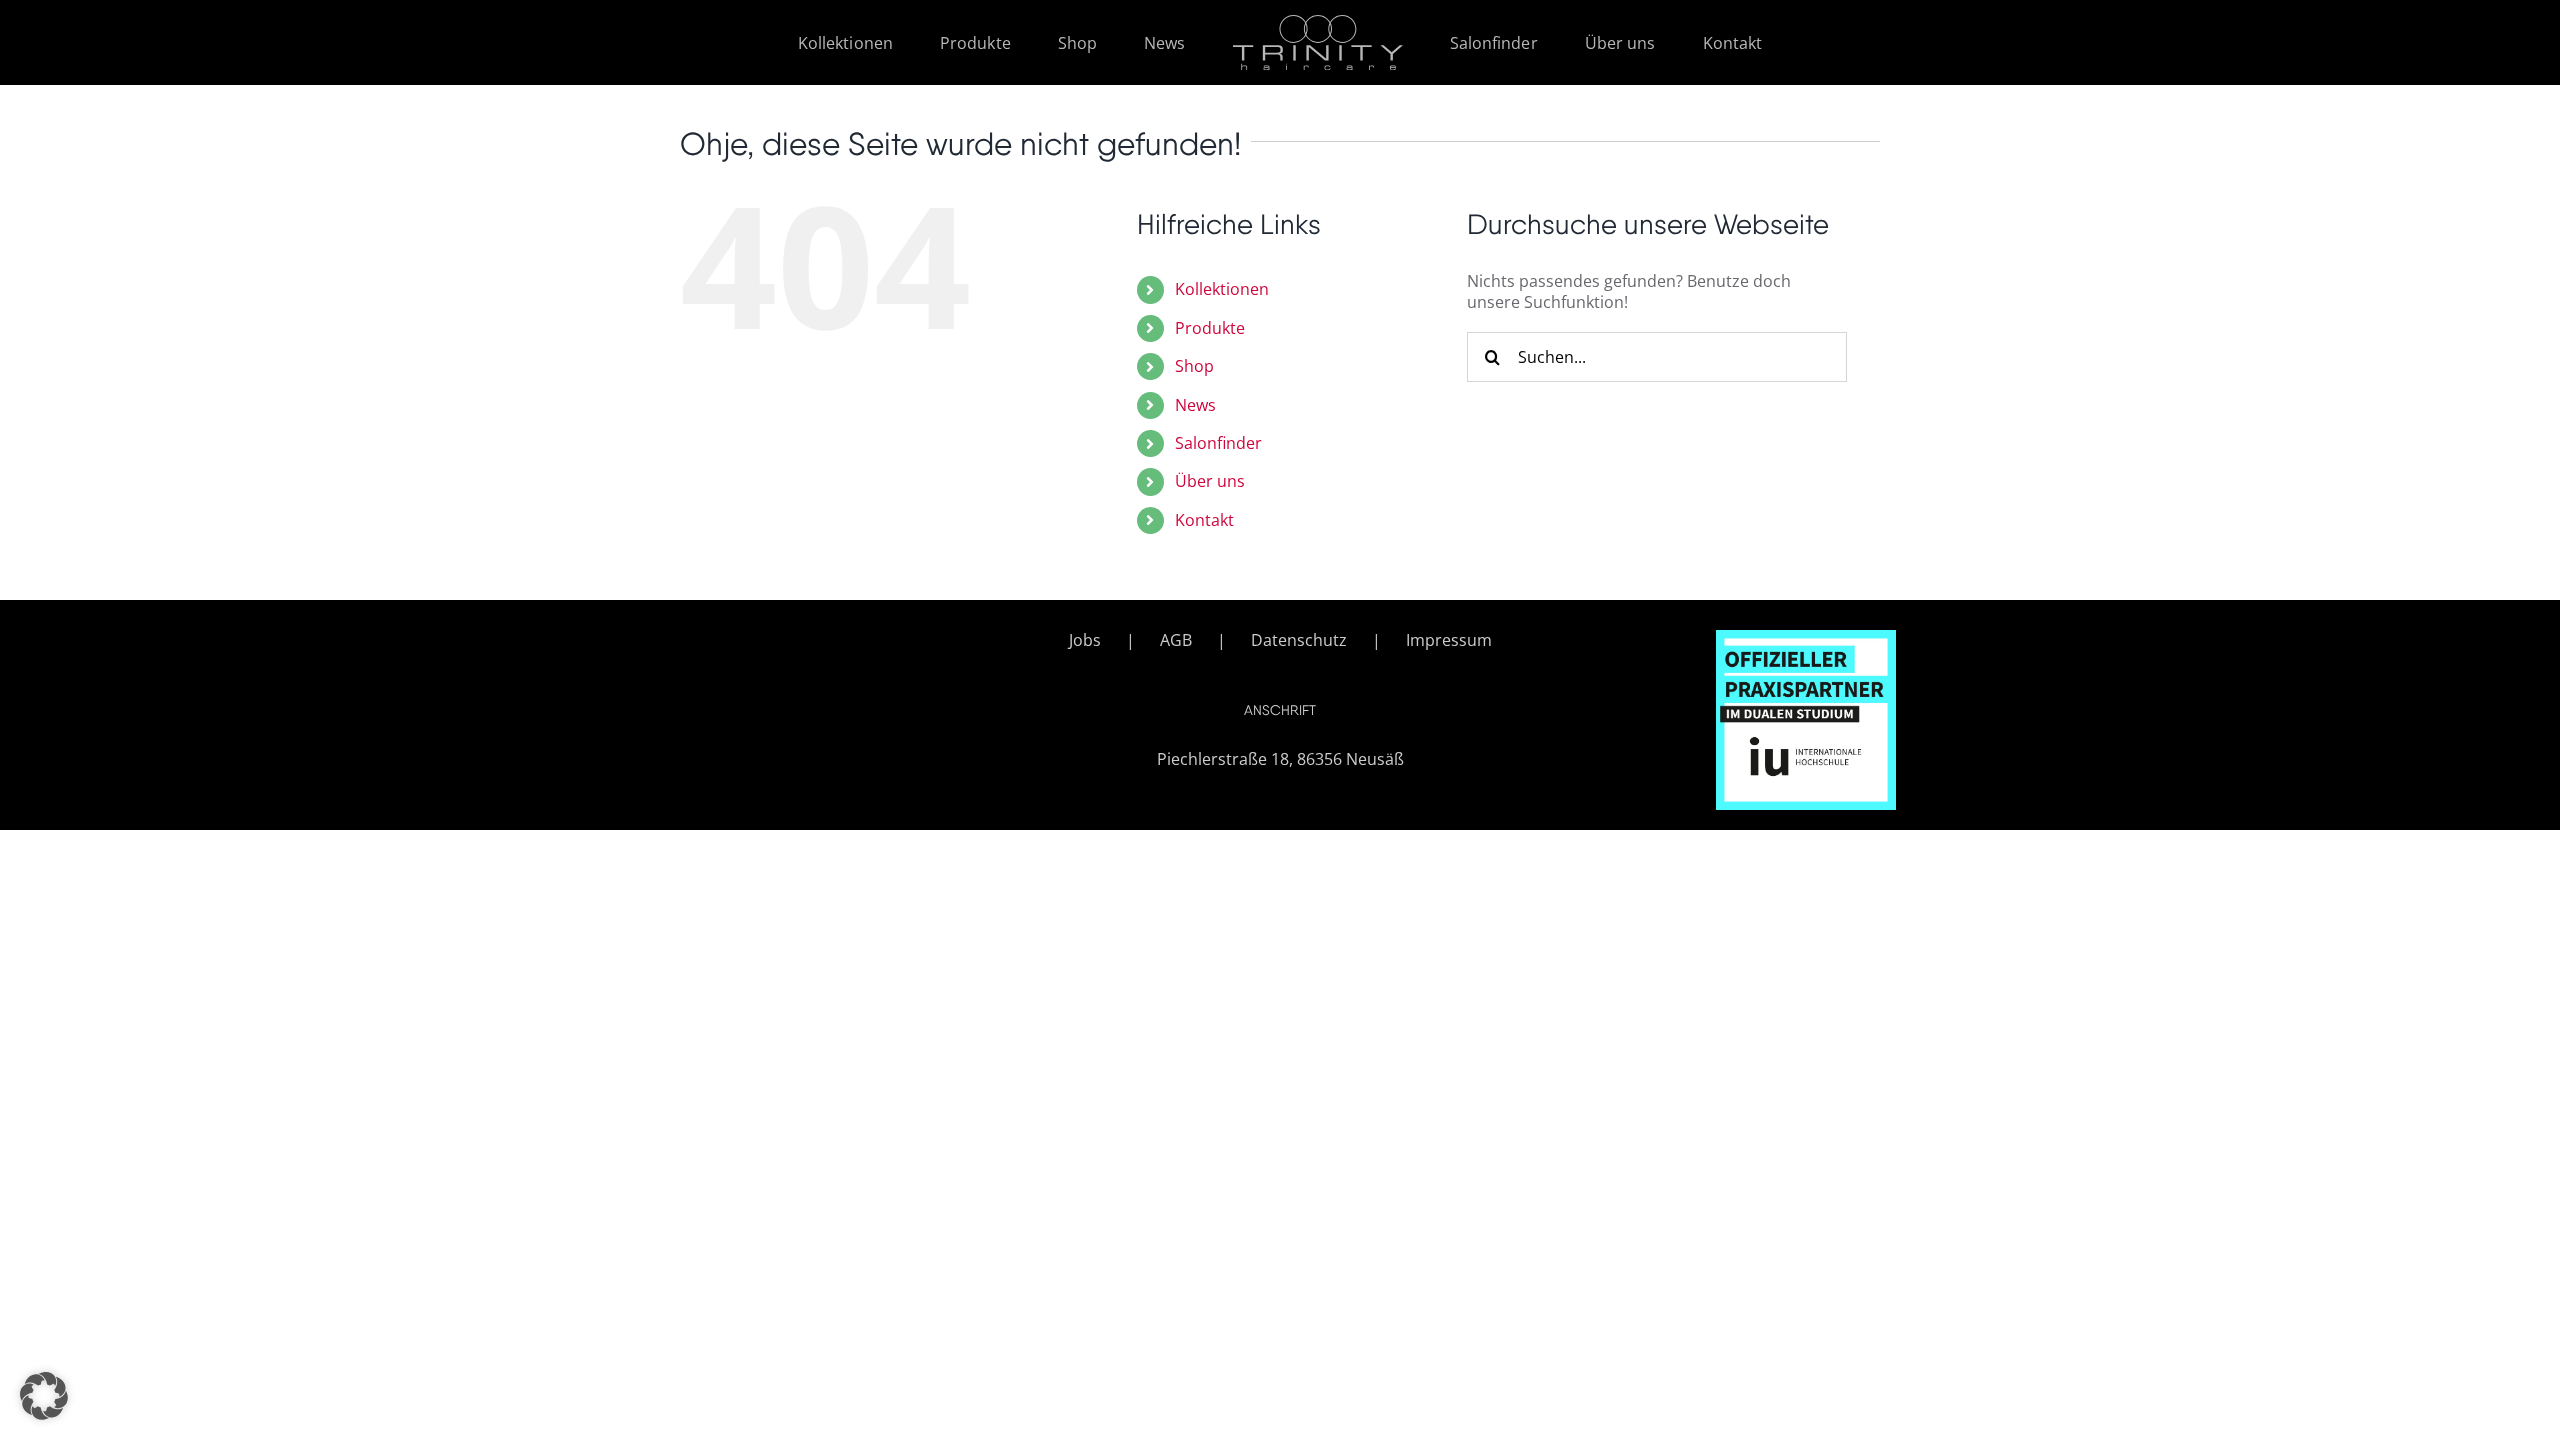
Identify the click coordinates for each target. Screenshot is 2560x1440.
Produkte (1210, 328)
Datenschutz (1299, 640)
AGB (1176, 640)
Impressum (1449, 640)
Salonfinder (1218, 443)
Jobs (1085, 640)
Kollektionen (1222, 289)
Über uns (1210, 481)
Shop (1194, 366)
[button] (44, 1396)
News (1195, 405)
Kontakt (1204, 520)
